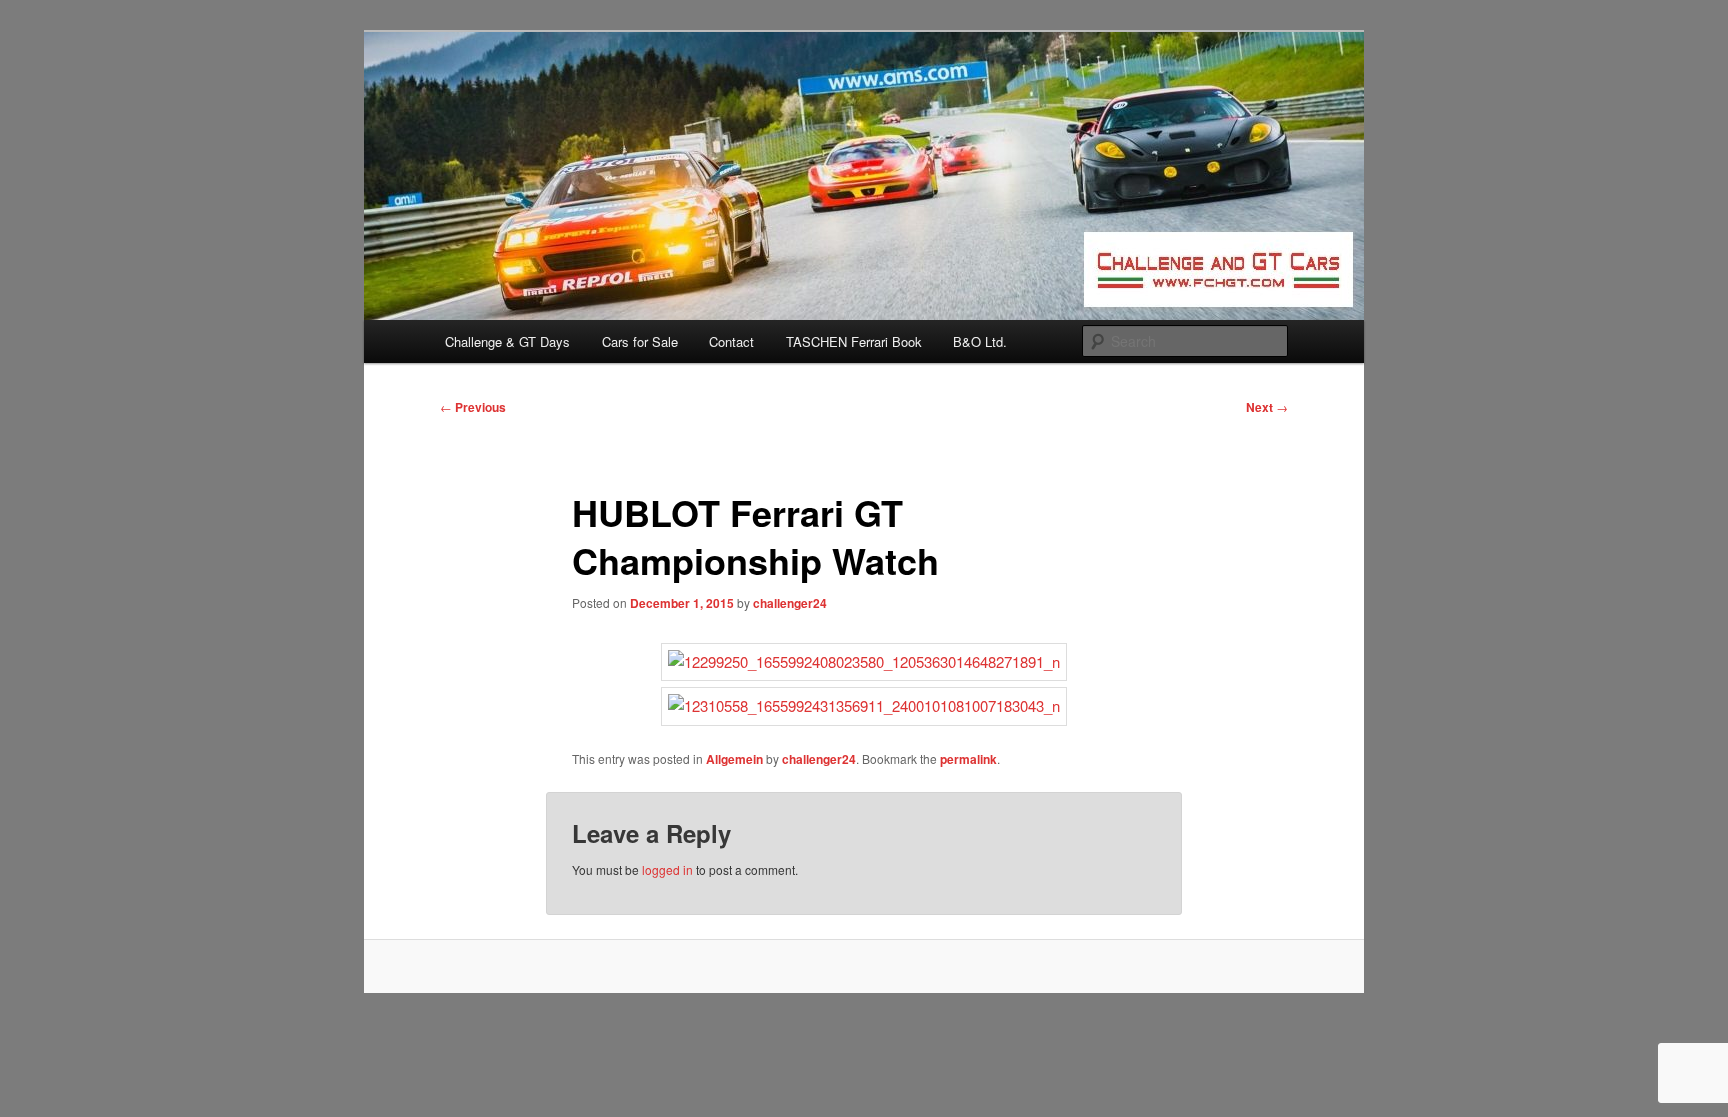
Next (1267, 407)
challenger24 (790, 603)
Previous (473, 407)
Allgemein (734, 759)
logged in (667, 869)
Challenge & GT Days (507, 341)
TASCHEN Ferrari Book (854, 341)
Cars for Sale (640, 341)
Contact (731, 341)
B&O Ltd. (980, 341)
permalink (968, 759)
